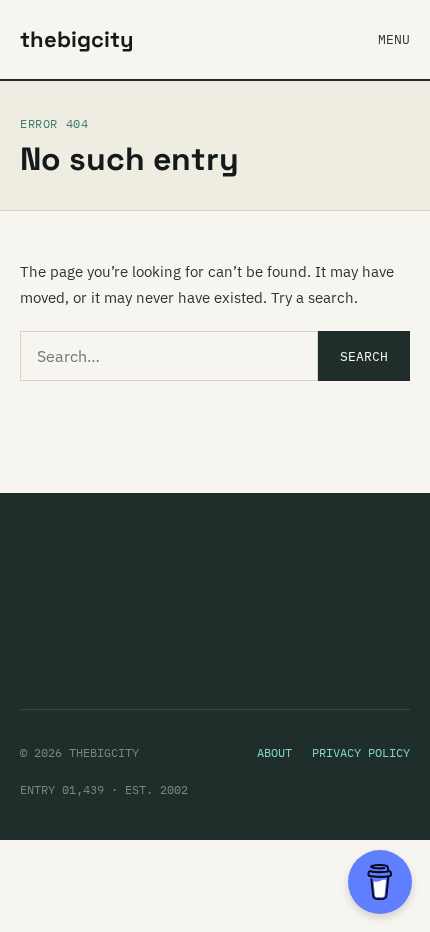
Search (364, 356)
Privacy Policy (361, 752)
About (274, 752)
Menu (394, 39)
